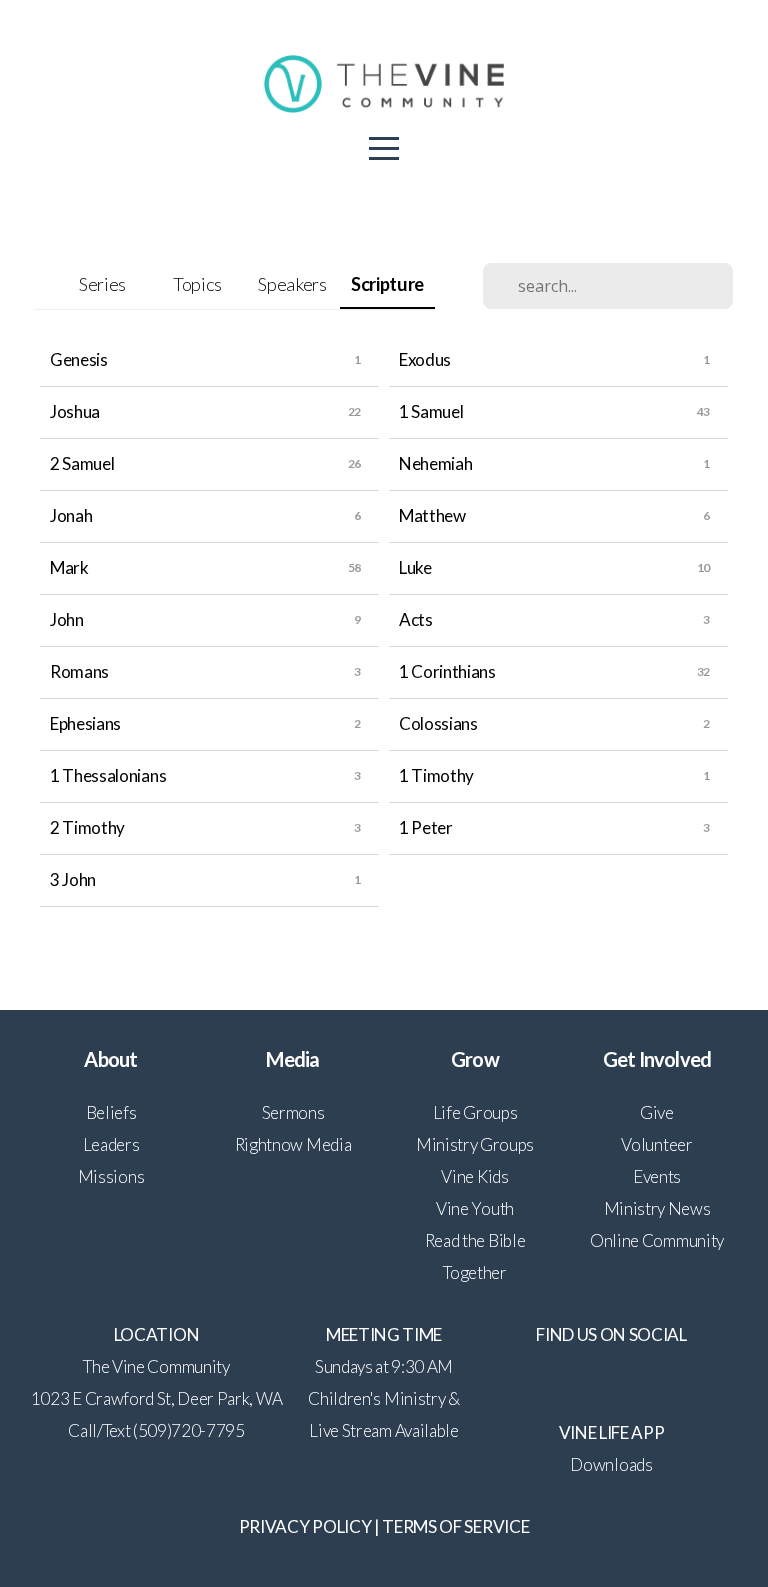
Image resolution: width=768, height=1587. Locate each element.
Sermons (293, 1112)
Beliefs (111, 1112)
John (67, 619)
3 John (73, 879)
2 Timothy (87, 827)
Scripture (387, 284)
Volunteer (656, 1144)
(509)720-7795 (189, 1430)
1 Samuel (431, 411)
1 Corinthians (447, 671)
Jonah (71, 515)
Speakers (292, 284)
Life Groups (475, 1112)
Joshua (75, 411)
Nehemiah (435, 463)
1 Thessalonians (108, 775)
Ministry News (657, 1208)
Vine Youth (475, 1208)
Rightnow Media (293, 1144)
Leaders (111, 1144)
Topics (197, 284)
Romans (79, 671)
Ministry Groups (475, 1144)
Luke (415, 567)
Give (657, 1112)
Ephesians (85, 723)
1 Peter (426, 827)
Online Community (657, 1240)
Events (657, 1176)
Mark (69, 567)
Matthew (432, 515)
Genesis (79, 359)
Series (102, 284)
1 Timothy (436, 775)
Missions (111, 1176)
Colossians (438, 723)
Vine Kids (474, 1176)
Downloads (611, 1464)
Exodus (425, 359)
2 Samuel (82, 463)
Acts (416, 619)
